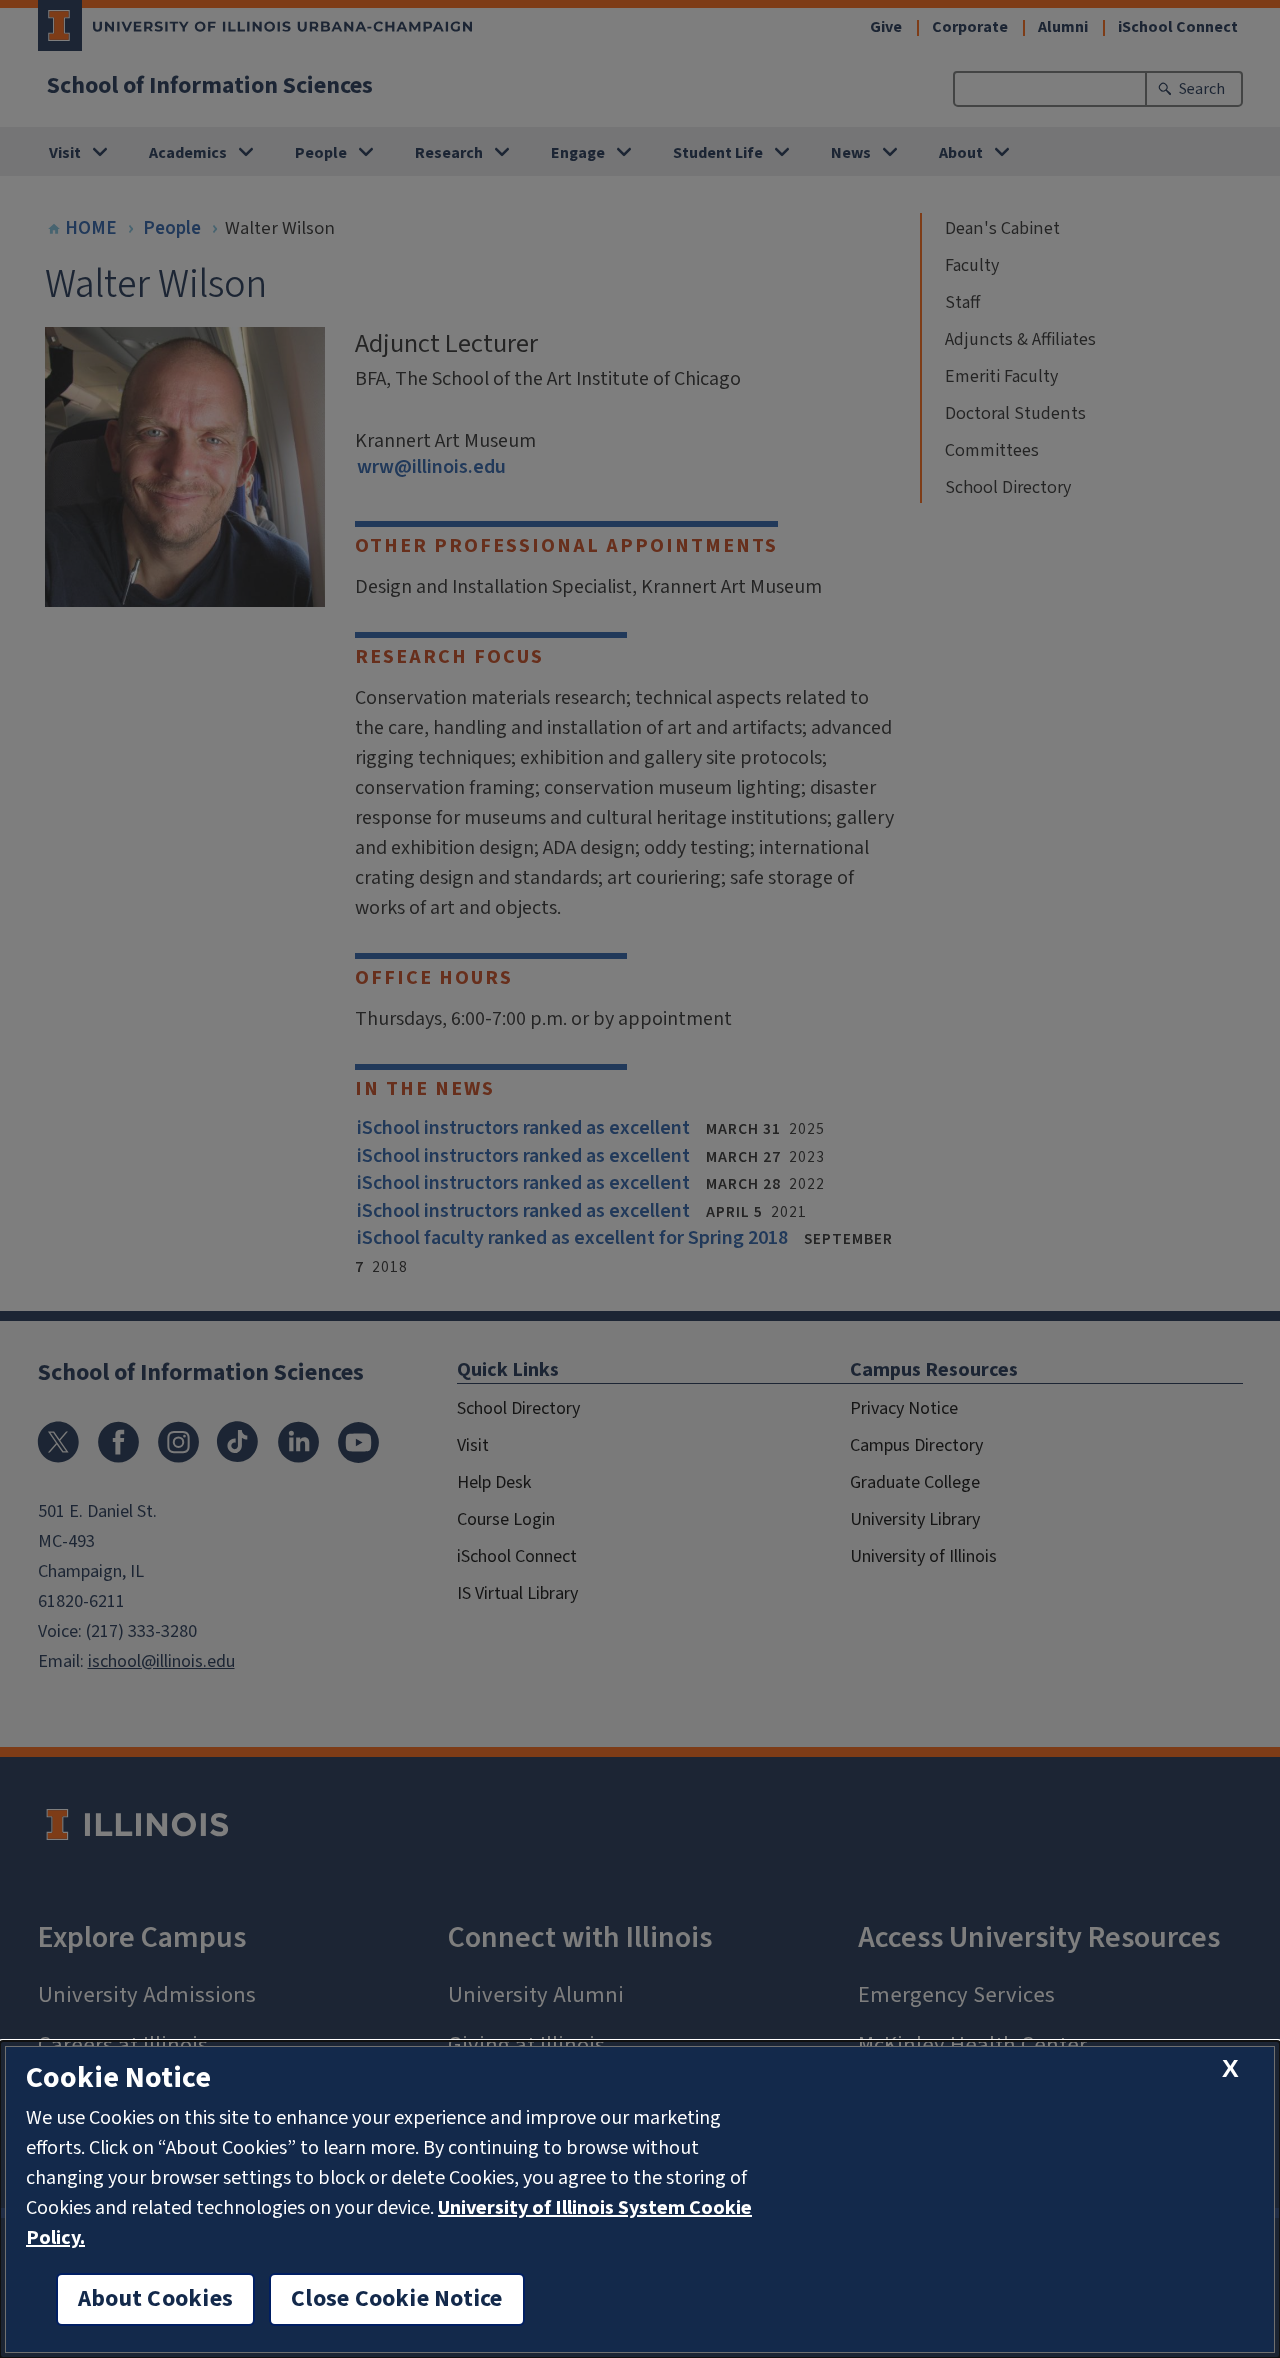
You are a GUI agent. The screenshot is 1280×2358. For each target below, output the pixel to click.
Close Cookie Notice (397, 2299)
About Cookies (155, 2299)
